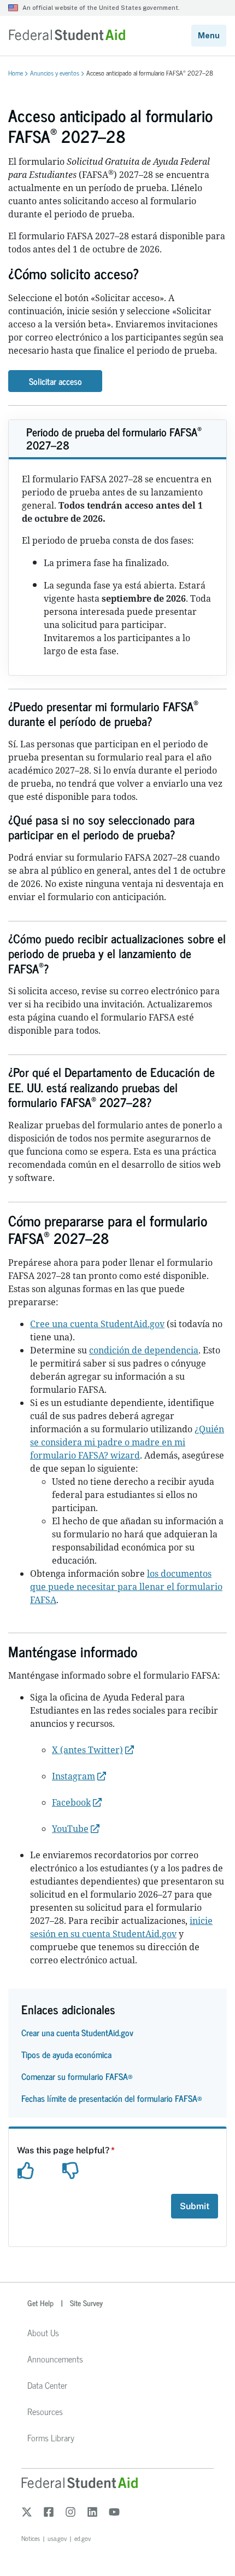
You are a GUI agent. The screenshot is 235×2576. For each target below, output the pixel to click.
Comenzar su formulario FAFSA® (77, 2076)
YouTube (70, 1829)
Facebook (71, 1802)
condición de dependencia (144, 1350)
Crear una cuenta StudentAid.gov (77, 2032)
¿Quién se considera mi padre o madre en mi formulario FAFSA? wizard (127, 1442)
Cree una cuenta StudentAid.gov (97, 1324)
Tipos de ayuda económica (66, 2054)
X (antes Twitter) (87, 1750)
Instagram (74, 1776)
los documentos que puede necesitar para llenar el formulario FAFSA (126, 1587)
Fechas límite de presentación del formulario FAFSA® (112, 2098)
